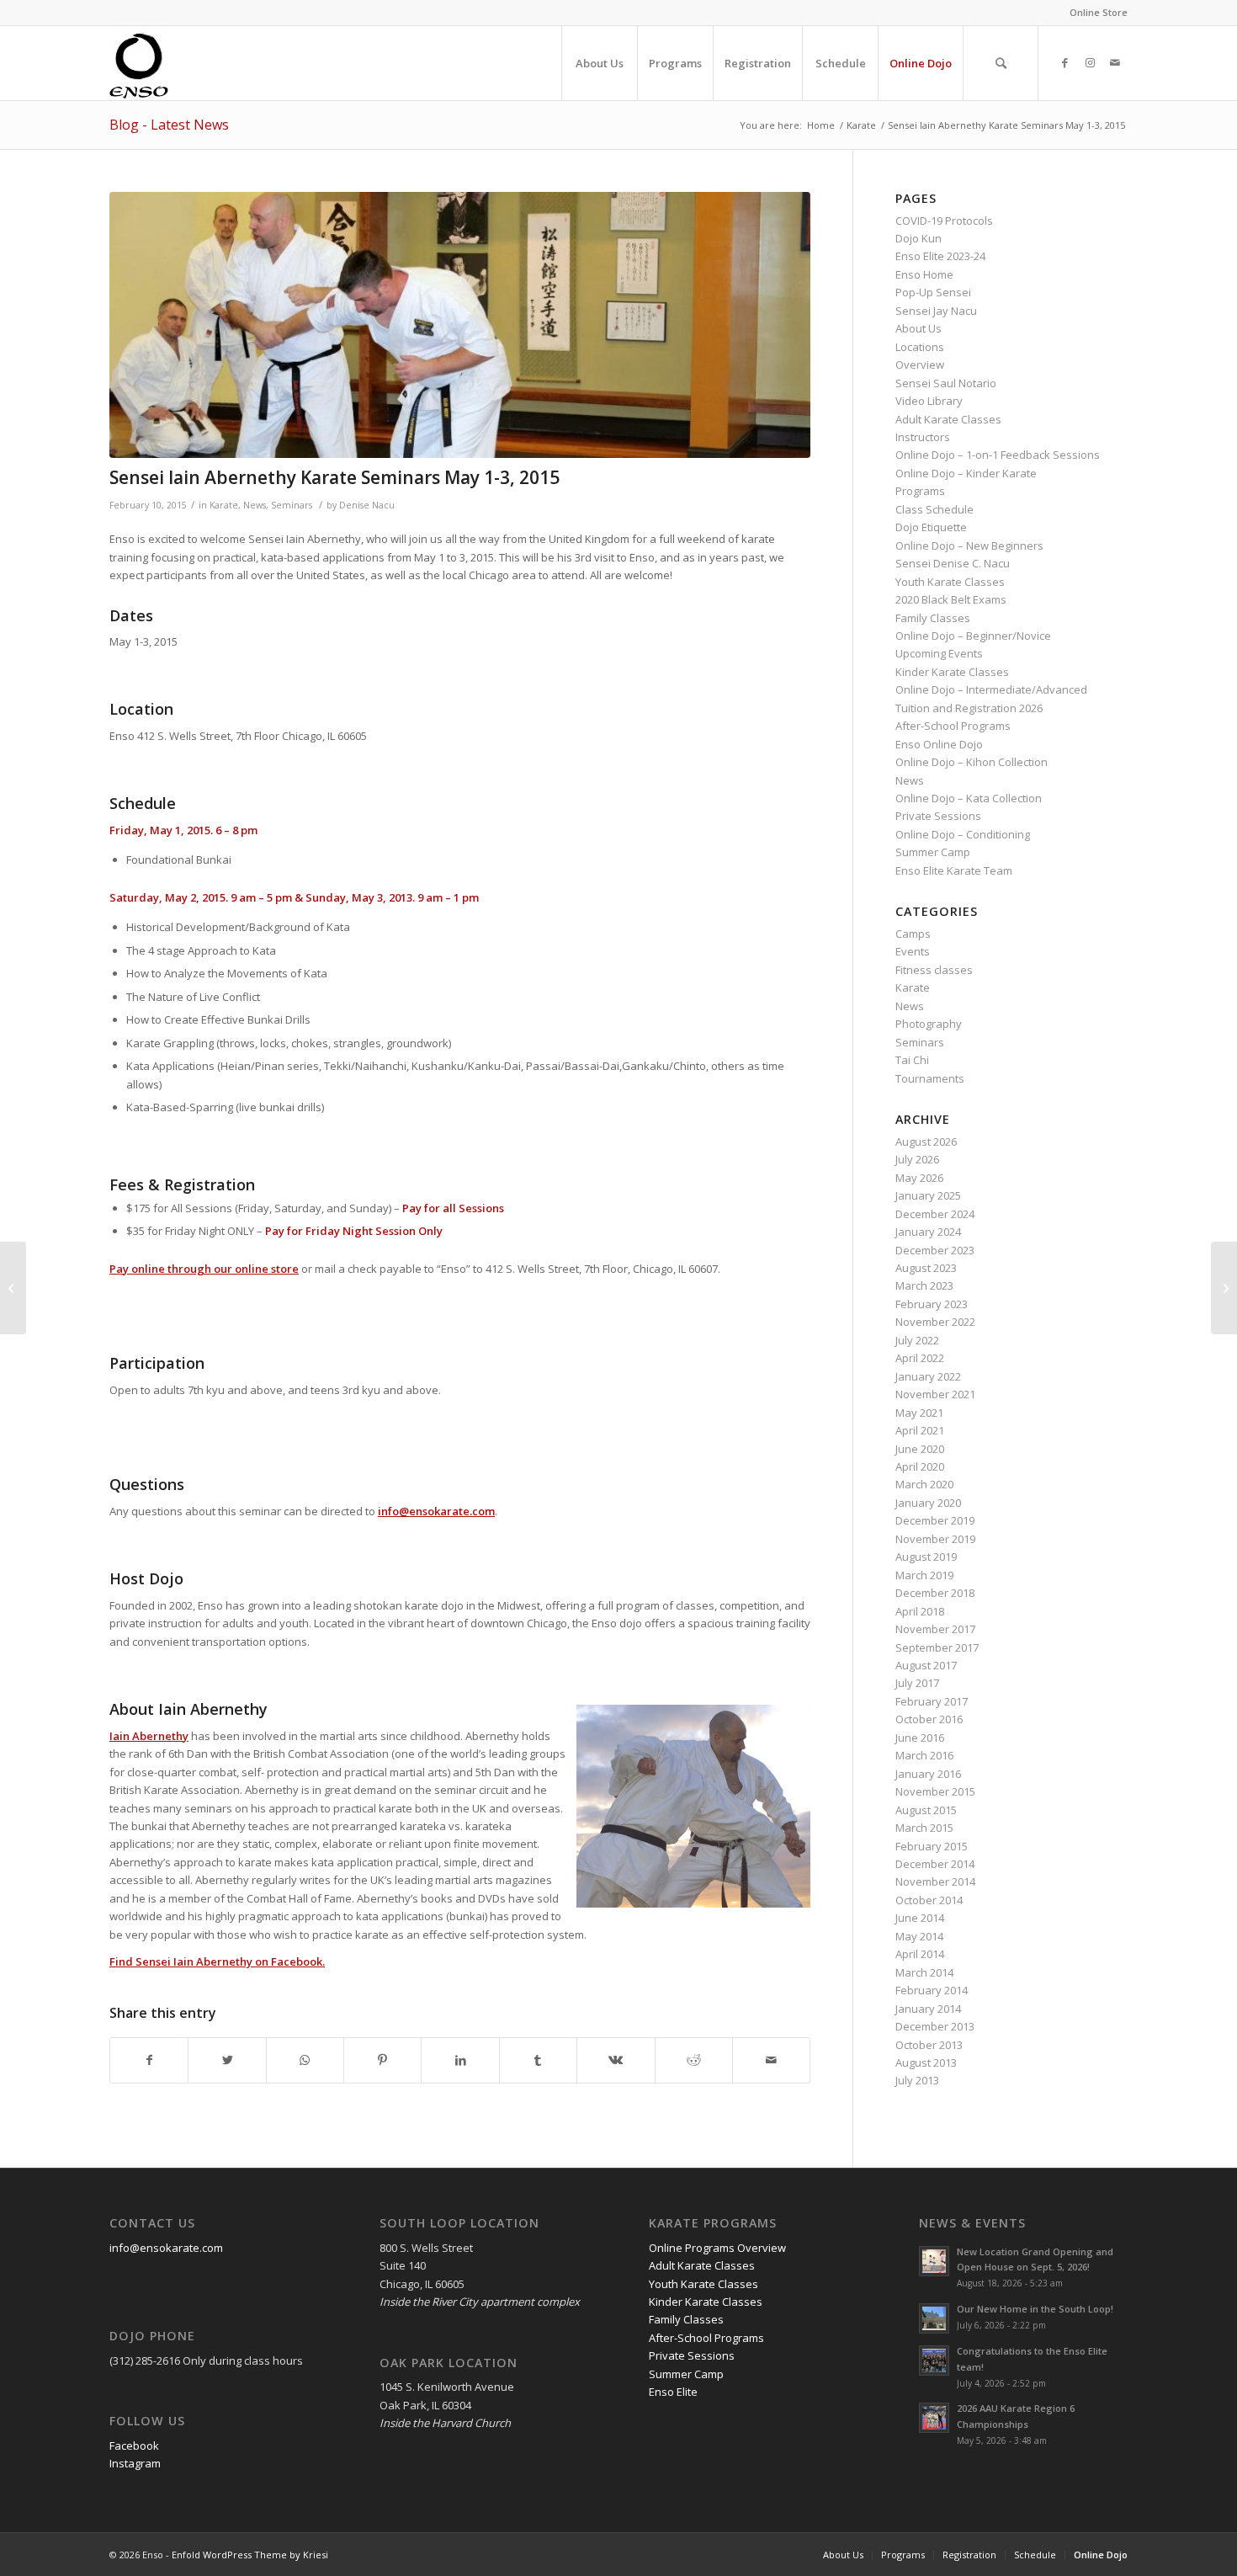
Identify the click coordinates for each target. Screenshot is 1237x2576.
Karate (224, 505)
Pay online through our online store (204, 1269)
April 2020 (920, 1466)
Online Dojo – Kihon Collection (972, 762)
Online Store (1099, 12)
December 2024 (935, 1214)
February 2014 (932, 1990)
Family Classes (933, 618)
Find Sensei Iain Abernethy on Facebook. (217, 1961)
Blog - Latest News (169, 125)
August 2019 (926, 1557)
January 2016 (928, 1774)
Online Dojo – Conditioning (963, 834)
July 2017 (917, 1683)
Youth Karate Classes (950, 582)
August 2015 (926, 1810)
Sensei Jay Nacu (936, 311)
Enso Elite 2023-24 (940, 256)
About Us (918, 328)
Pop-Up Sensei (933, 292)
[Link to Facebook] (1064, 62)
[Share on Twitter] (227, 2060)
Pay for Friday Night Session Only (354, 1231)
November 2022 (935, 1322)
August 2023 (926, 1268)
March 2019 (924, 1575)
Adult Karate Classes (948, 419)
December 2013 (935, 2026)
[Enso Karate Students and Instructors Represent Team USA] (13, 1288)
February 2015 (932, 1846)
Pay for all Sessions (453, 1208)
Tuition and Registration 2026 (969, 708)
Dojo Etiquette (931, 527)
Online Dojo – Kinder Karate (966, 473)
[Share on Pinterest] (382, 2060)
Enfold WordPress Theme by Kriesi (250, 2555)
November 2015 (935, 1791)
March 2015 (924, 1828)
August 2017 (926, 1665)
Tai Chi (912, 1060)
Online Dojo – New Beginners (969, 546)
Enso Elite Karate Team (954, 870)
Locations (920, 347)
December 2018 (935, 1593)
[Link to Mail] (1115, 62)
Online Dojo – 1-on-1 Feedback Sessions (998, 455)
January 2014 (928, 2009)
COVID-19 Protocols (944, 221)
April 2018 (920, 1611)
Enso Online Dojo (939, 744)
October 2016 (929, 1719)
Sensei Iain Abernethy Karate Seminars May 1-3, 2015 (334, 477)
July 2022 (917, 1340)
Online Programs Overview (717, 2248)
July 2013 (917, 2080)
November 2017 (935, 1629)
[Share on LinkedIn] (460, 2060)
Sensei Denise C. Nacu (953, 563)
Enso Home (924, 274)
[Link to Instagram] (1090, 62)
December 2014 (935, 1864)
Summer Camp (933, 852)
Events (913, 951)
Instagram (135, 2463)
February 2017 (932, 1701)
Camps (913, 934)
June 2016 (920, 1738)
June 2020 (920, 1449)
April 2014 (920, 1954)
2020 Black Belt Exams (951, 599)
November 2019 (935, 1539)
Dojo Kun (918, 238)
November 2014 (935, 1881)
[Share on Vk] (616, 2060)
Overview (920, 365)
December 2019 (935, 1520)
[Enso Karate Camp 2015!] (1224, 1288)
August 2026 (926, 1142)
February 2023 (932, 1304)
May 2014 (919, 1936)
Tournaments (930, 1078)
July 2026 (917, 1159)
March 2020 (924, 1484)
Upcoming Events (939, 653)
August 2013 (926, 2062)
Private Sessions (938, 816)
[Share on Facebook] (149, 2060)
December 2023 (935, 1250)
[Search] (1001, 63)
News (255, 505)
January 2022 (928, 1376)
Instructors (923, 437)
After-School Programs (953, 726)
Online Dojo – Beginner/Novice (973, 636)
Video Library (929, 401)
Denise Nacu (367, 505)
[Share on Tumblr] (538, 2060)
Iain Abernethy (149, 1736)
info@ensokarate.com (436, 1511)
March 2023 (924, 1285)
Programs (920, 491)
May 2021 (919, 1413)
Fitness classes (934, 970)
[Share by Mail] (771, 2060)
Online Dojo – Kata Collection (969, 798)
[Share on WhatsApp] (305, 2060)
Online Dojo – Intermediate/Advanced (991, 689)
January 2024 (928, 1232)
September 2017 (937, 1647)
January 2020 (928, 1503)
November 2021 (935, 1394)
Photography (929, 1024)
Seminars (292, 505)
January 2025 (928, 1195)
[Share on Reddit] (694, 2060)
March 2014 (924, 1972)
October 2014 (929, 1900)
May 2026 (919, 1178)
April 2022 (920, 1358)
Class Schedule (934, 509)
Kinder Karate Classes (952, 672)
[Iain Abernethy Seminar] (460, 325)
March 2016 (924, 1755)
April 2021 (920, 1430)
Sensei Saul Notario (946, 383)
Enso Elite (673, 2392)
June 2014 (920, 1918)
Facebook (134, 2446)
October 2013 (929, 2045)
